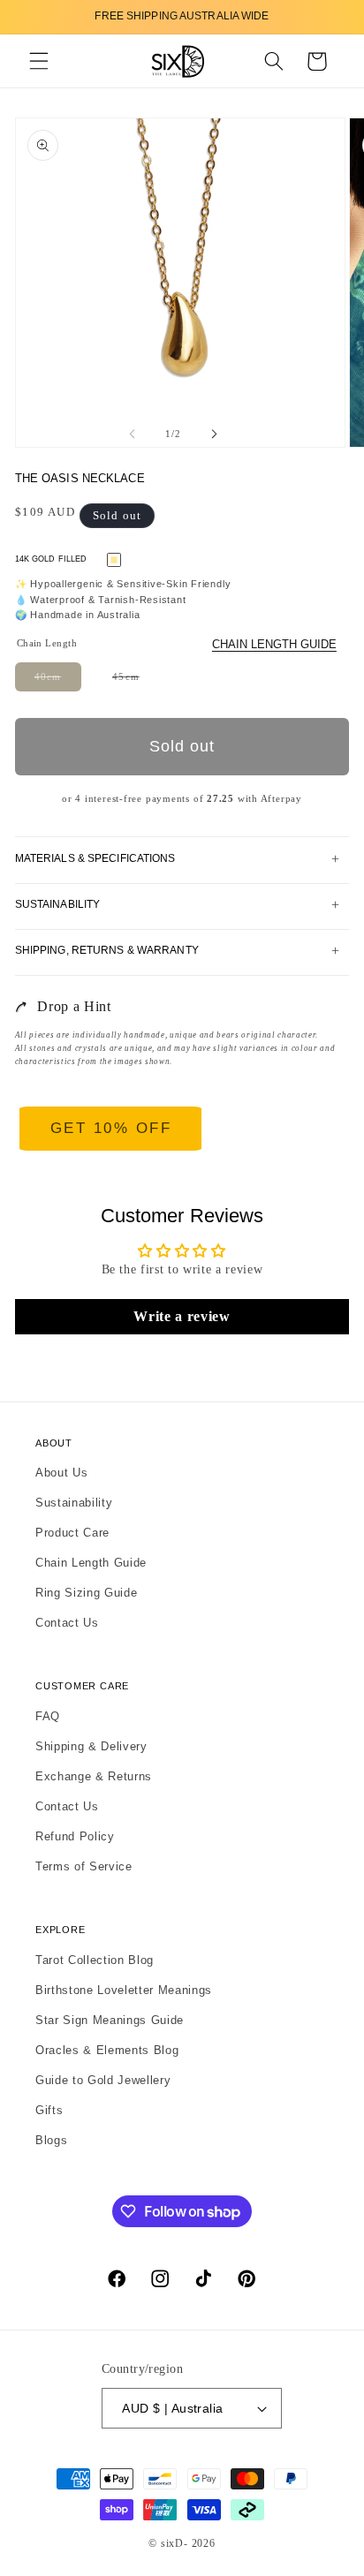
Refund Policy (75, 1836)
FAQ (48, 1716)
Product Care (72, 1533)
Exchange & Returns (94, 1776)
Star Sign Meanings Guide (110, 2020)
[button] (39, 61)
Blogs (51, 2140)
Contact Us (67, 1623)
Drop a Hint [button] (74, 1006)
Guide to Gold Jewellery (103, 2080)
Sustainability (74, 1503)
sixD (172, 2543)
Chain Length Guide (274, 644)
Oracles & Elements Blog (107, 2050)
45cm (136, 681)
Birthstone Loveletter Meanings (124, 1990)
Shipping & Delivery (91, 1746)
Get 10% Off (111, 1128)
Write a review (182, 1316)
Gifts (49, 2110)
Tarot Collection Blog (95, 1960)
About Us (61, 1473)
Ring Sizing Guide (86, 1593)
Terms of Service (84, 1866)
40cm (58, 681)
